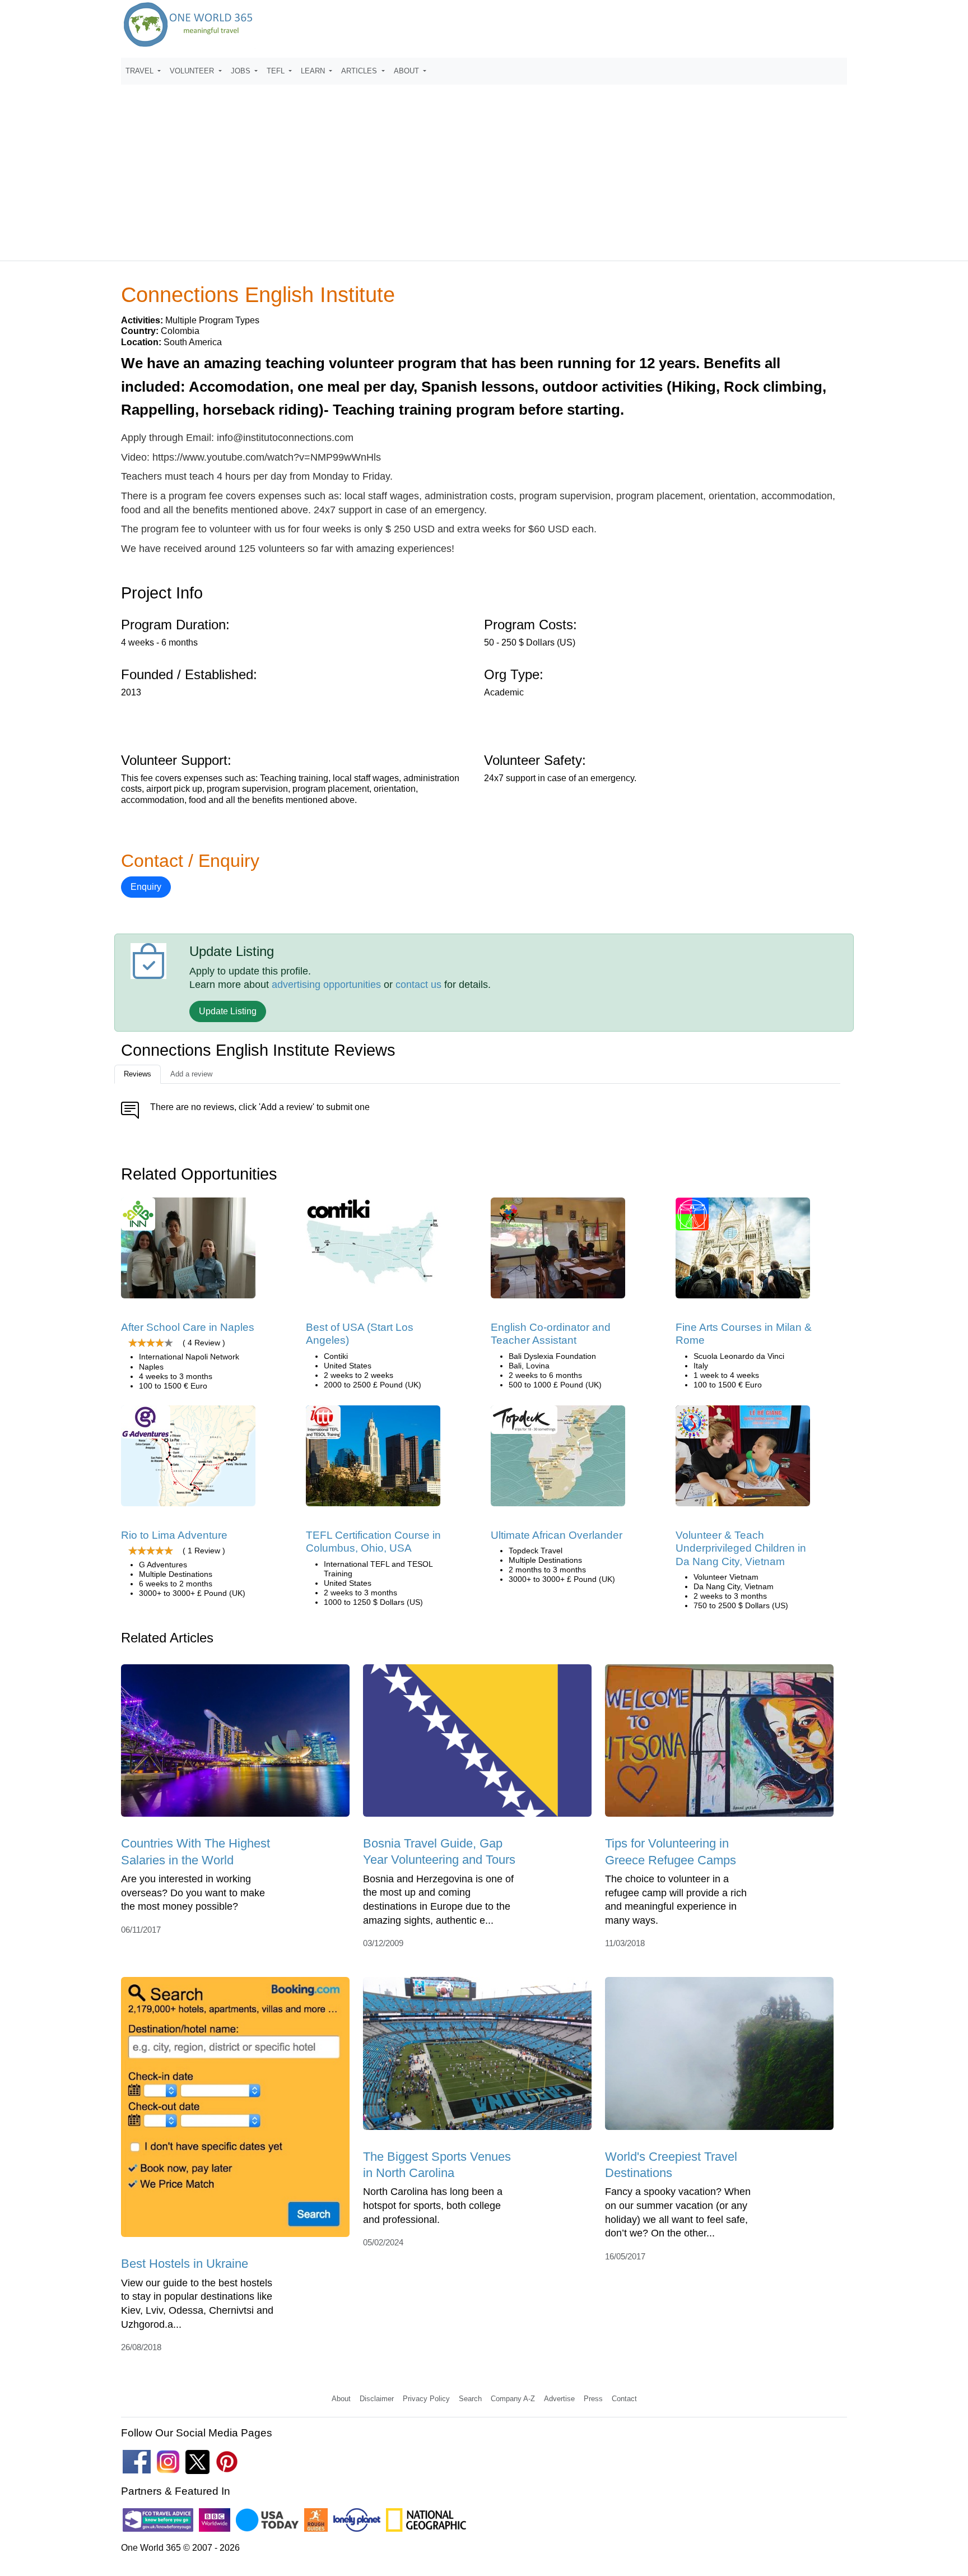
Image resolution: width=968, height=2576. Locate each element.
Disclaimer (377, 2399)
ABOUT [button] (408, 71)
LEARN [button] (314, 71)
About (341, 2399)
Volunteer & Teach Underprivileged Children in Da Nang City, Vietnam (741, 1548)
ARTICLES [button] (360, 71)
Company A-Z (513, 2399)
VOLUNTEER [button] (193, 71)
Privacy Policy (426, 2399)
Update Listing (228, 1011)
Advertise (559, 2399)
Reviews (138, 1074)
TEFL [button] (277, 71)
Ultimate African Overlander (557, 1535)
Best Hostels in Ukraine (185, 2264)
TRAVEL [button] (141, 71)
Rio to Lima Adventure (174, 1535)
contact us (418, 985)
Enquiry (146, 887)
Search (470, 2399)
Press (593, 2399)
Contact (624, 2399)
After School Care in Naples (188, 1327)
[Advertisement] (484, 168)
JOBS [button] (242, 71)
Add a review (191, 1074)
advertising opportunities (326, 985)
